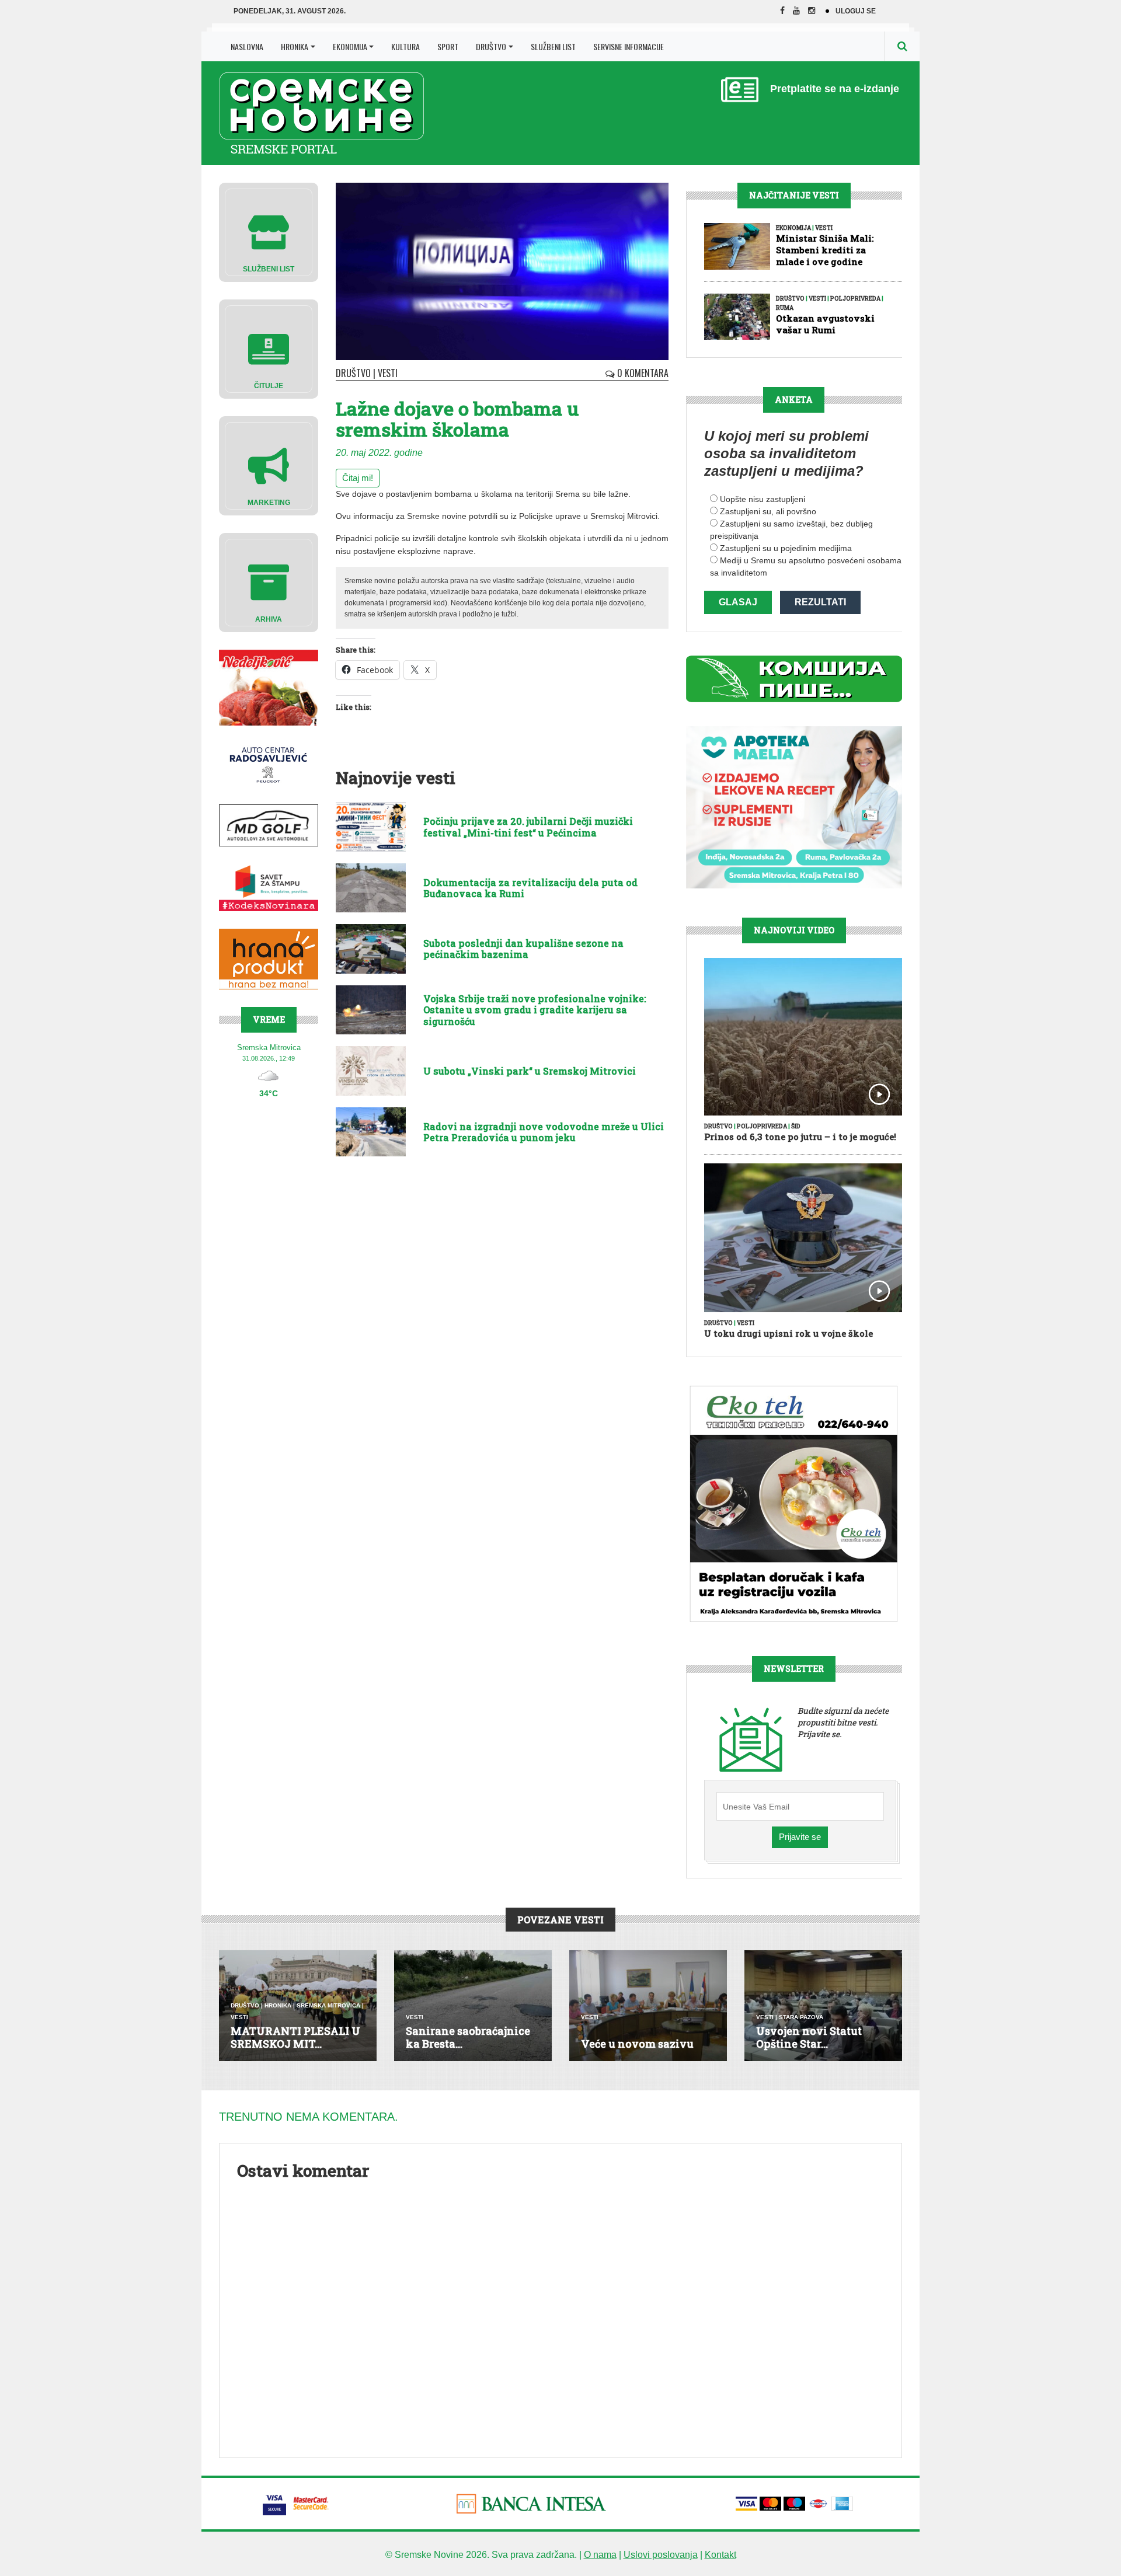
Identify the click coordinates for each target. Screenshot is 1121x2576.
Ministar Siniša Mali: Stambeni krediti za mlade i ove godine (825, 250)
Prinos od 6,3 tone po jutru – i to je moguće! (800, 1137)
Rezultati (820, 602)
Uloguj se (856, 11)
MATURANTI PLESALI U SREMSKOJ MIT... (295, 2037)
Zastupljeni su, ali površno (768, 511)
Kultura (405, 46)
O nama (600, 2555)
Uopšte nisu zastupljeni (763, 499)
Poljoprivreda (855, 299)
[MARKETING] (269, 465)
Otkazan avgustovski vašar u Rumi (825, 324)
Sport (448, 46)
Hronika (295, 46)
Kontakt (720, 2555)
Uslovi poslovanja (661, 2555)
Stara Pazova (801, 2017)
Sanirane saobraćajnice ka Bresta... (468, 2037)
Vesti (388, 373)
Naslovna (247, 46)
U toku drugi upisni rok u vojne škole (788, 1333)
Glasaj (738, 602)
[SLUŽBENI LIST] (269, 231)
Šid (796, 1126)
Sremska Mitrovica (328, 2005)
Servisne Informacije (629, 46)
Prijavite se (800, 1837)
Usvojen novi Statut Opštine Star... (809, 2037)
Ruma (785, 308)
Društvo (491, 46)
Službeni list (553, 46)
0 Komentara (642, 373)
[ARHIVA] (269, 582)
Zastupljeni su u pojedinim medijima (786, 548)
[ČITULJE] (269, 348)
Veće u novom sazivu (637, 2044)
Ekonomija (350, 46)
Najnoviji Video (794, 930)
